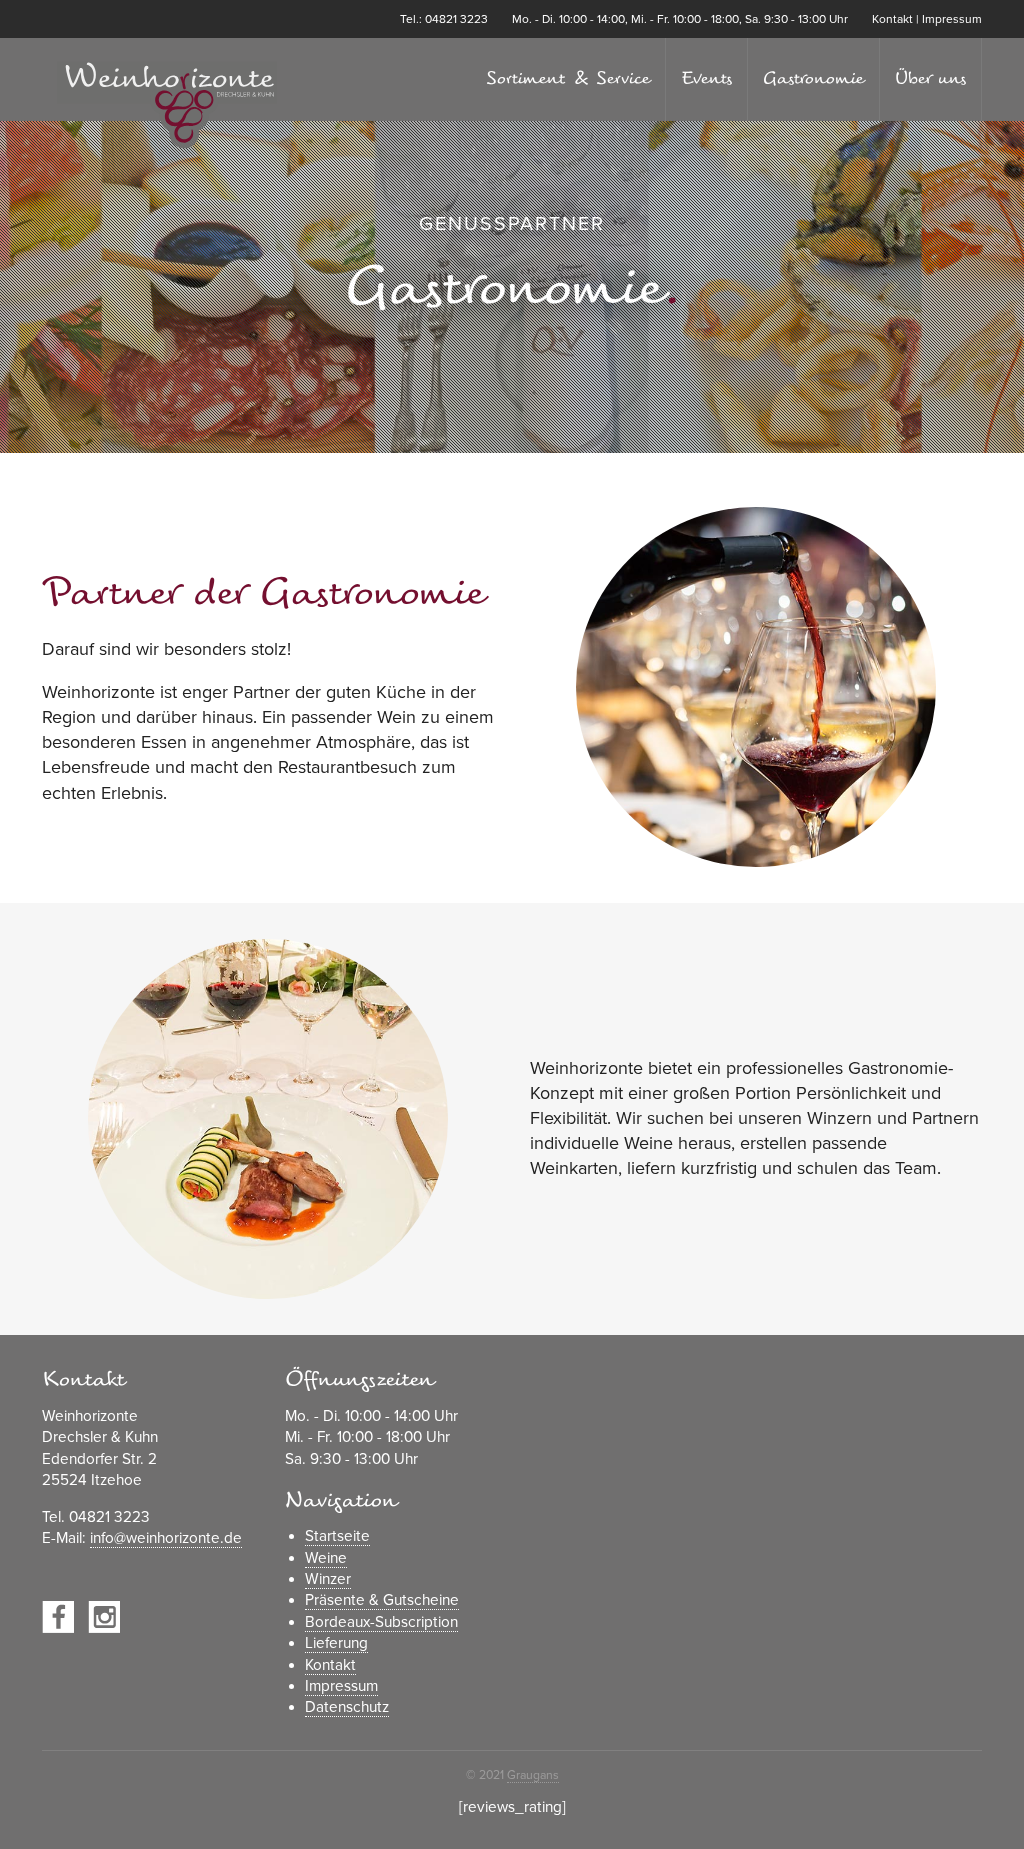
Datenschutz (347, 1707)
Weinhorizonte (167, 106)
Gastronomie (813, 78)
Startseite (337, 1536)
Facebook (58, 1617)
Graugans (533, 1775)
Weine (326, 1558)
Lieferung (336, 1643)
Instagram (104, 1617)
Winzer (328, 1579)
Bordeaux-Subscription (381, 1622)
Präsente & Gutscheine (382, 1600)
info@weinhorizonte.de (166, 1538)
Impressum (952, 19)
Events (706, 78)
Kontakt (892, 19)
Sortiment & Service (568, 78)
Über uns (930, 78)
